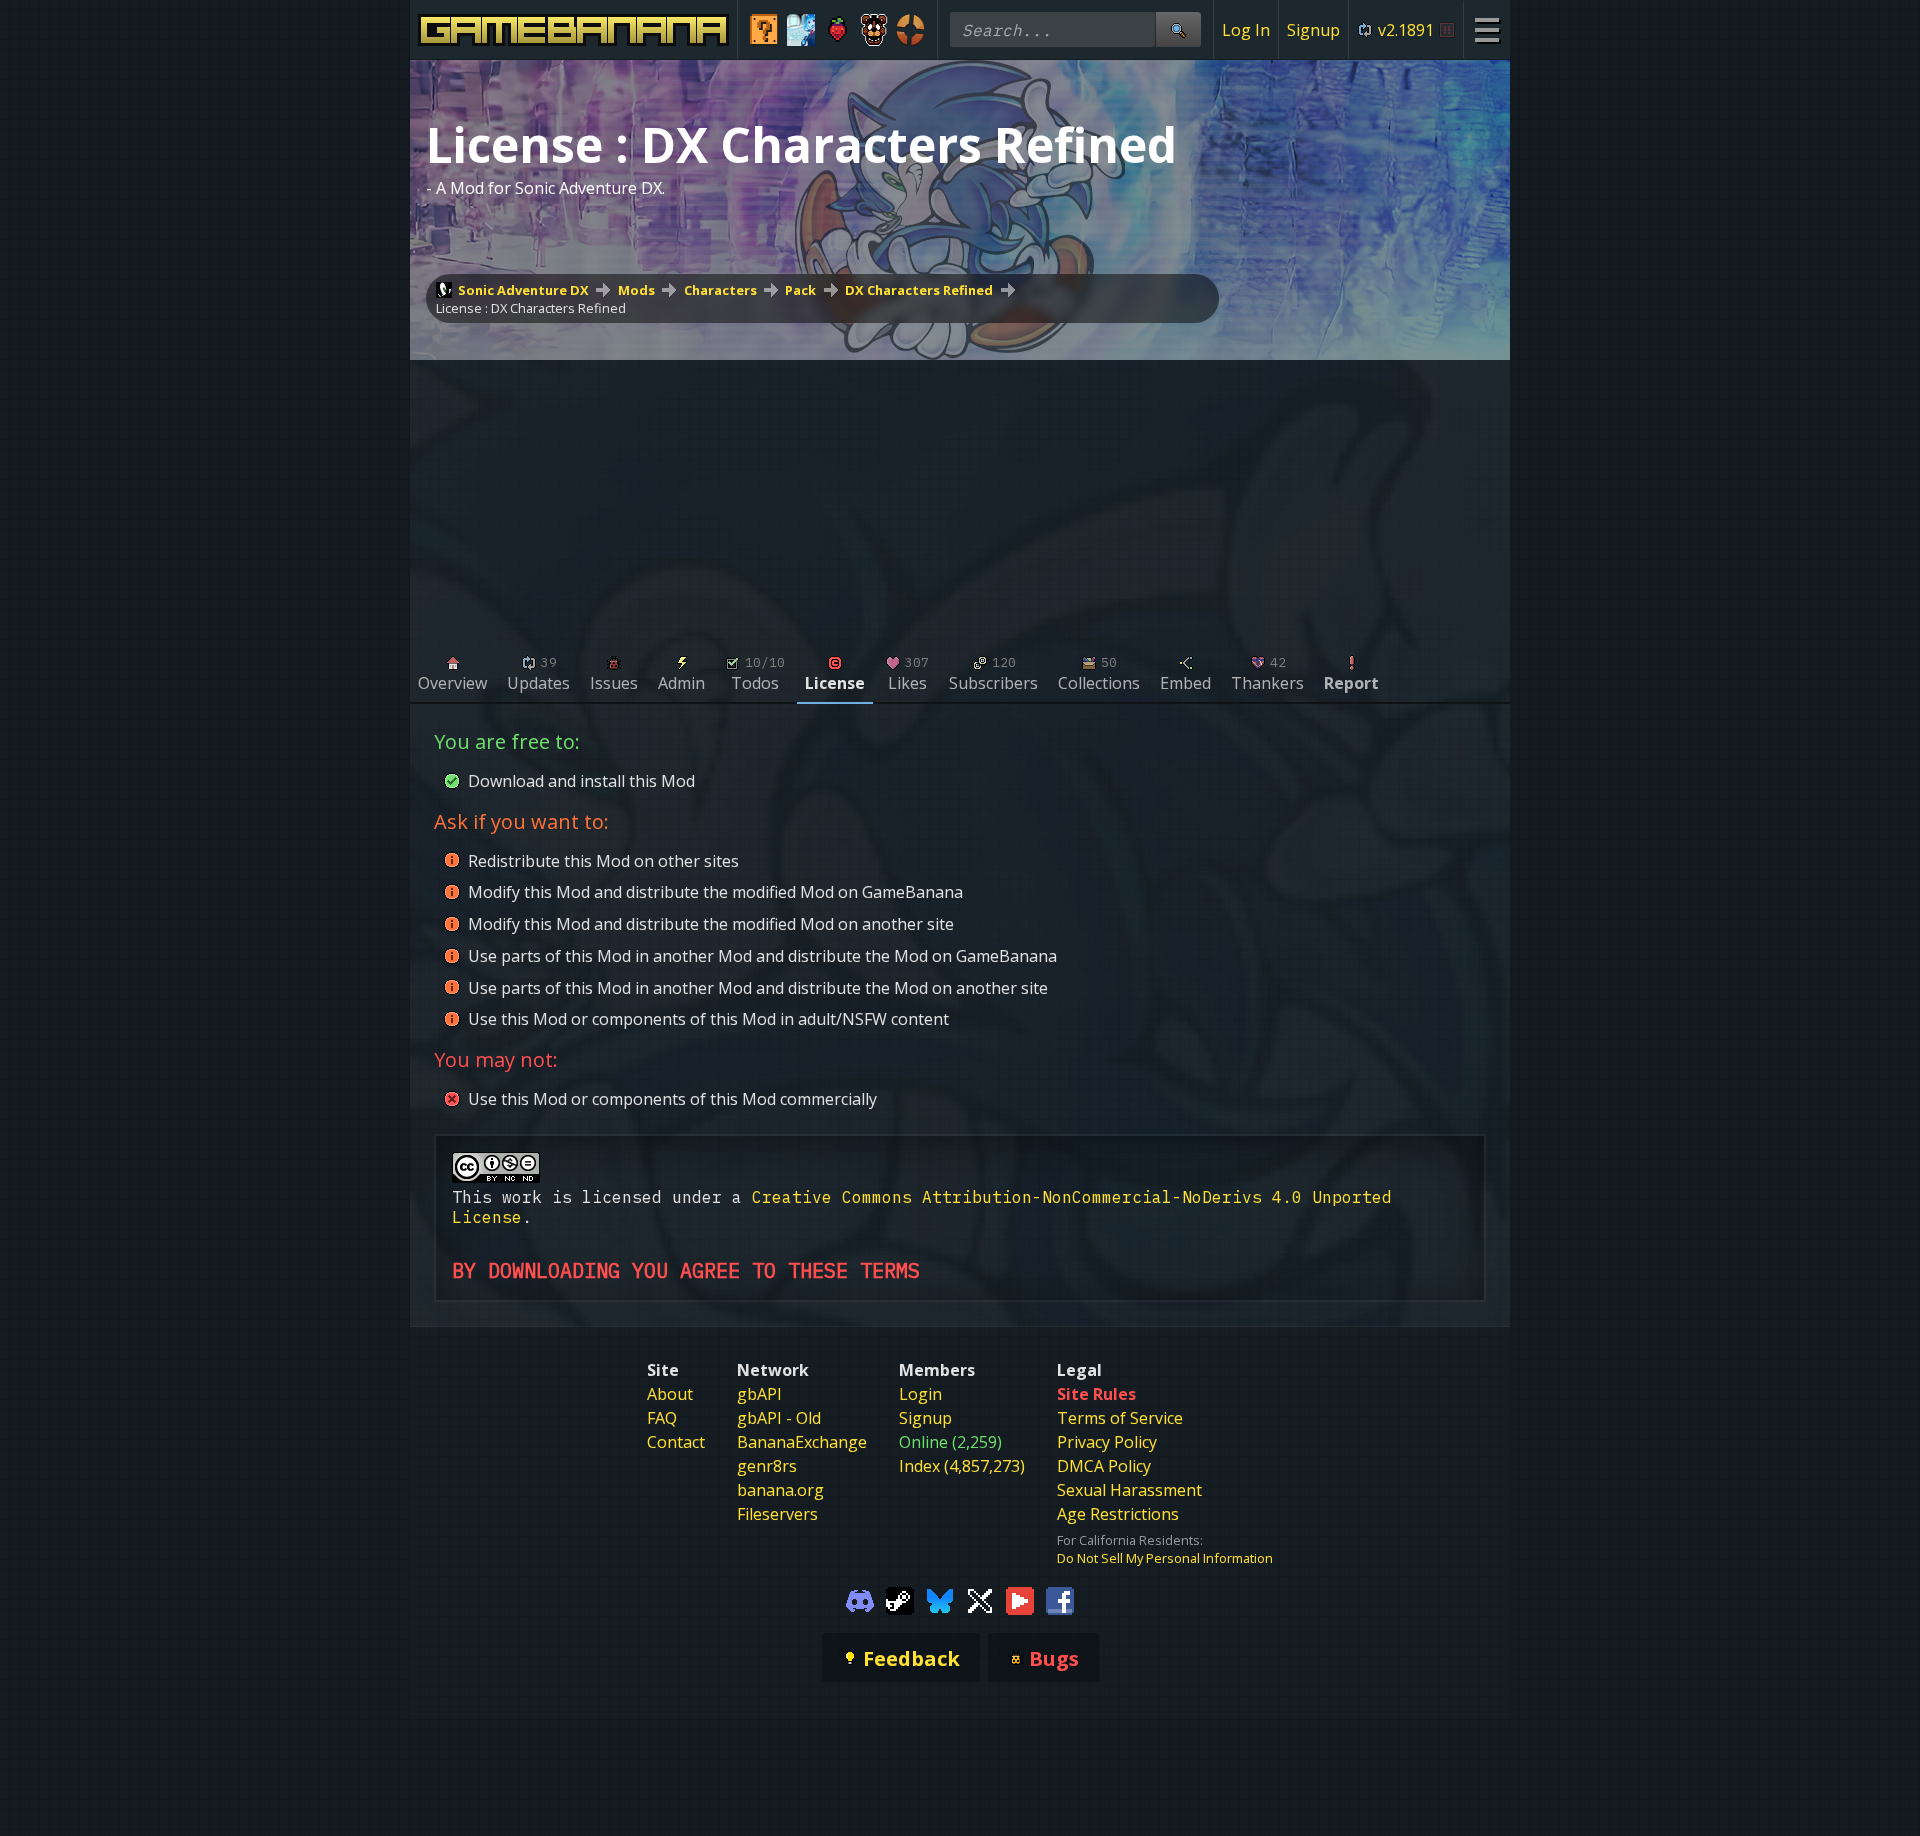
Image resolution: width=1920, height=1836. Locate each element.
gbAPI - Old (779, 1418)
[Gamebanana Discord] (860, 1599)
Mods (636, 290)
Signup (1313, 30)
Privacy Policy (1107, 1442)
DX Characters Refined (919, 290)
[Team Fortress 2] (910, 30)
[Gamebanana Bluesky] (940, 1599)
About (670, 1394)
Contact (676, 1442)
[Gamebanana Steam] (900, 1599)
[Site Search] (1178, 29)
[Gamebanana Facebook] (1060, 1599)
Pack (800, 290)
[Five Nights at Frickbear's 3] (874, 30)
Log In (1246, 30)
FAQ (662, 1418)
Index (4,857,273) (962, 1466)
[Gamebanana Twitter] (980, 1599)
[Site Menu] (1486, 29)
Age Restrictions (1118, 1514)
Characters (720, 290)
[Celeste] (837, 30)
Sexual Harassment (1129, 1490)
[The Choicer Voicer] (801, 30)
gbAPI (759, 1394)
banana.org (780, 1490)
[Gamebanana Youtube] (1020, 1599)
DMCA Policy (1104, 1466)
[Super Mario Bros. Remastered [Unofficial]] (764, 30)
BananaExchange (802, 1442)
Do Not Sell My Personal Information (1165, 1558)
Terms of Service (1120, 1418)
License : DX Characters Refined (531, 308)
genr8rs (767, 1466)
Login (920, 1394)
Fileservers (777, 1514)
